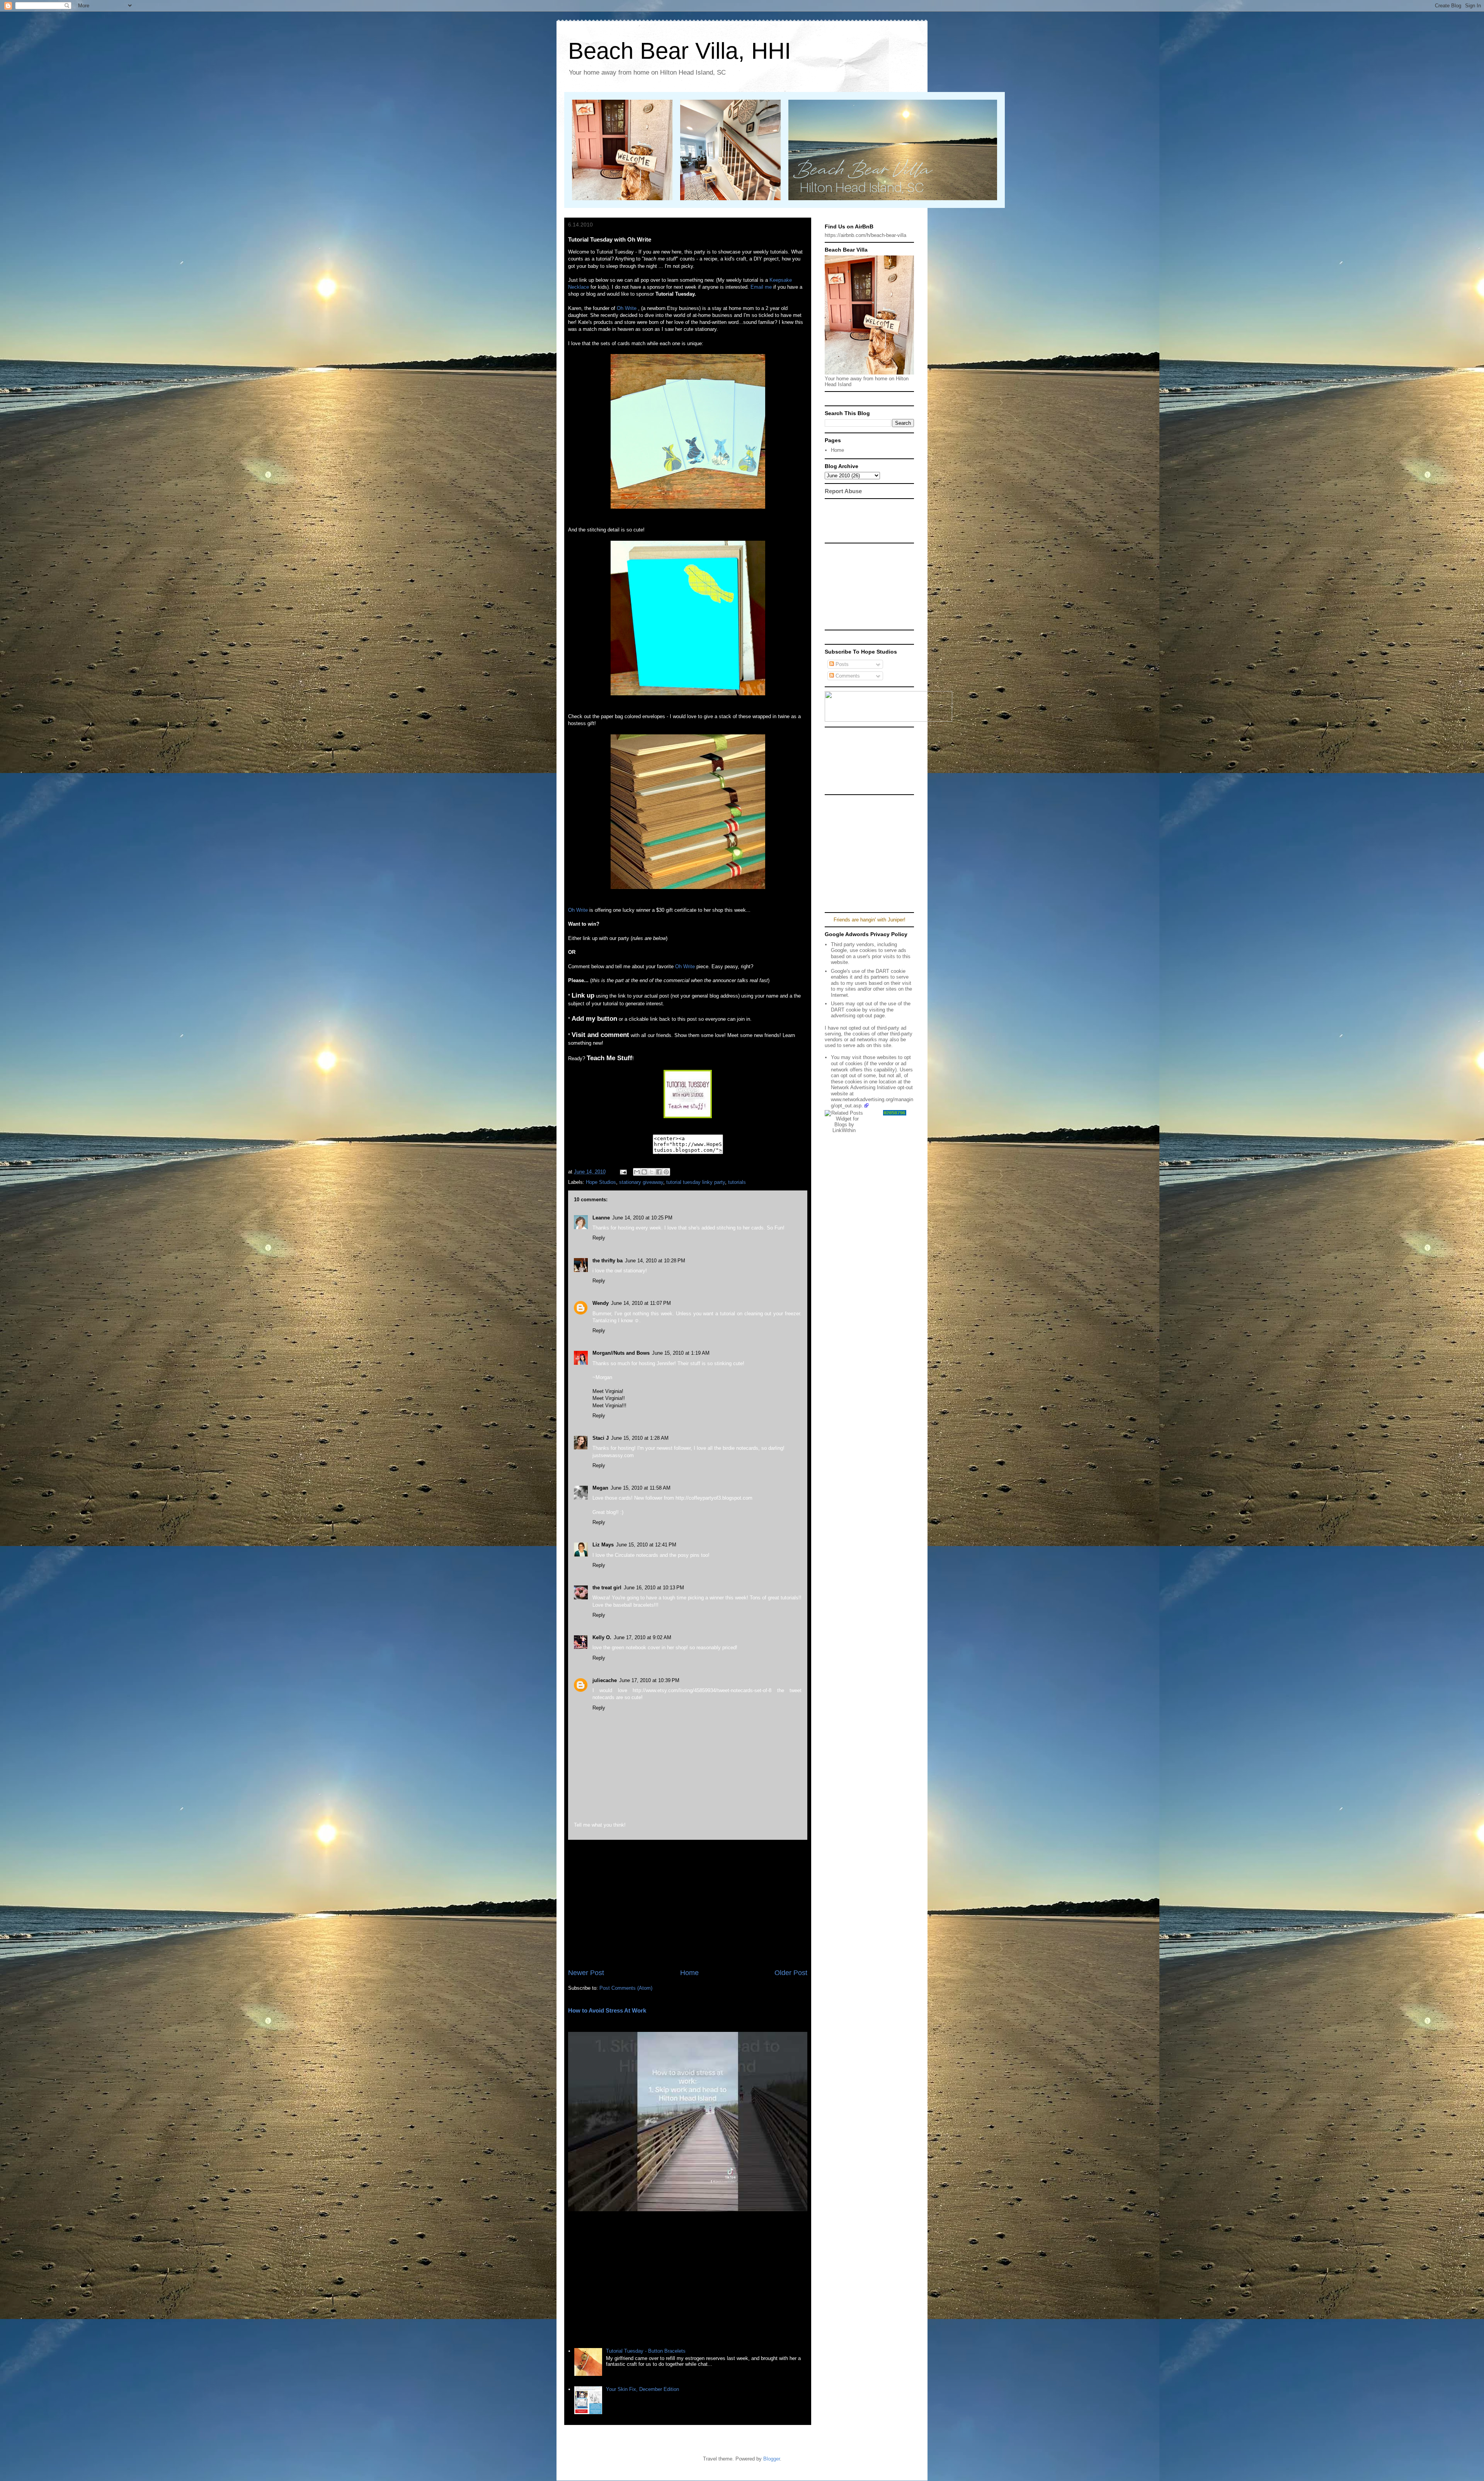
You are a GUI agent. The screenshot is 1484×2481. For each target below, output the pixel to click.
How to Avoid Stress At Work (607, 2010)
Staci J (601, 1438)
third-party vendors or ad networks (869, 1037)
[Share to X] (652, 1172)
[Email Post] (623, 1172)
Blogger (772, 2459)
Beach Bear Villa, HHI (680, 51)
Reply (599, 1238)
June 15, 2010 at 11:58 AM (641, 1488)
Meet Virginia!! (609, 1398)
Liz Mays (603, 1545)
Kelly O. (602, 1637)
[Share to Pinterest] (666, 1172)
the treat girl (607, 1588)
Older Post (791, 1973)
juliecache (605, 1680)
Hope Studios (601, 1182)
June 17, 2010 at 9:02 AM (642, 1637)
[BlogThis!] (644, 1172)
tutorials (737, 1182)
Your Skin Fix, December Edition (642, 2389)
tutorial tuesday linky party (696, 1182)
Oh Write (627, 308)
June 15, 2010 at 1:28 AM (640, 1438)
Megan (600, 1488)
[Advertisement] (688, 1904)
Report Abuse (843, 491)
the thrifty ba (608, 1261)
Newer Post (586, 1973)
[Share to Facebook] (659, 1172)
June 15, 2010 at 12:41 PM (646, 1545)
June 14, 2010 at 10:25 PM (642, 1218)
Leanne (601, 1218)
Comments (847, 676)
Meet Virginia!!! (609, 1406)
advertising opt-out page (858, 1016)
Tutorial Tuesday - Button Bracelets (646, 2351)
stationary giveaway (641, 1182)
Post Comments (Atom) (626, 1988)
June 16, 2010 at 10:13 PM (654, 1588)
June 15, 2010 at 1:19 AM (681, 1353)
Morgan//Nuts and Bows (621, 1353)
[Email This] (637, 1172)
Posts (841, 664)
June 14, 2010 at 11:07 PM (641, 1303)
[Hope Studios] (688, 1116)
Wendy (601, 1303)
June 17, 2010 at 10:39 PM (649, 1680)
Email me (761, 287)
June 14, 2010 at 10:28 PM (655, 1261)
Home (689, 1973)
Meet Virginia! (608, 1391)
